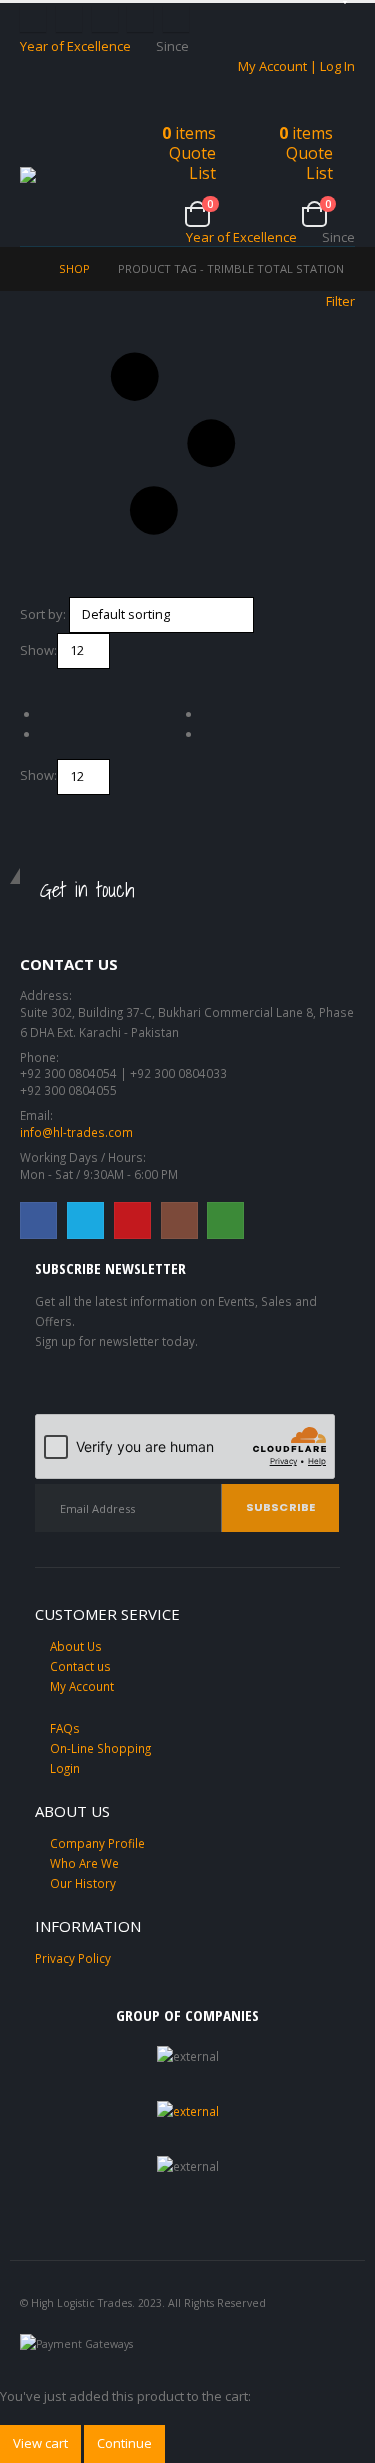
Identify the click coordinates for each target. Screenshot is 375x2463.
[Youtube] (105, 19)
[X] (69, 19)
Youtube (132, 1220)
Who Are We (84, 1863)
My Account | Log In (296, 66)
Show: (38, 650)
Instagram (179, 1220)
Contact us (80, 1666)
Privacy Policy (73, 1958)
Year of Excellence (75, 46)
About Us (76, 1646)
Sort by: (43, 614)
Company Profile (97, 1843)
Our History (83, 1883)
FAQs (65, 1728)
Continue (124, 2443)
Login (65, 1768)
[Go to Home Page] (25, 269)
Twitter (85, 1220)
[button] (38, 142)
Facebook (38, 1220)
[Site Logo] (70, 176)
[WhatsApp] (176, 19)
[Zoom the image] (188, 2111)
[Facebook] (33, 19)
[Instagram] (140, 19)
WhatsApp (225, 1220)
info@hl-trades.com (76, 1132)
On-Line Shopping (100, 1748)
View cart (40, 2443)
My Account (82, 1686)
